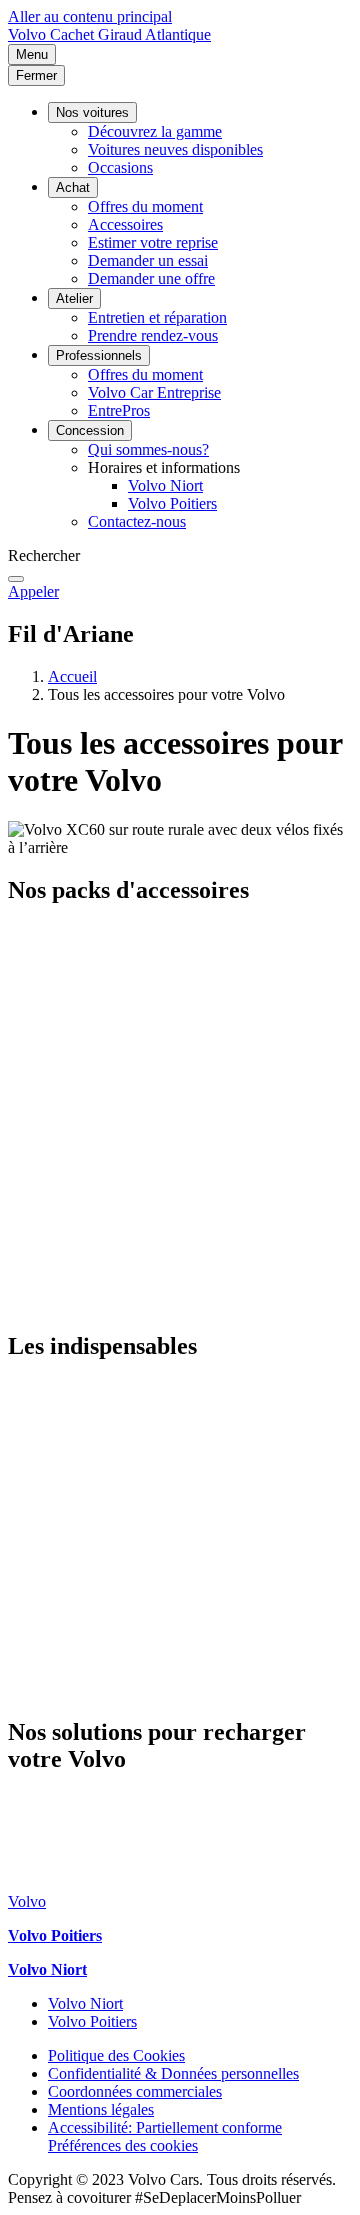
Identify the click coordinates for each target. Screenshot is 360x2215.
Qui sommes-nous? (148, 449)
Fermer (36, 75)
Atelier (74, 298)
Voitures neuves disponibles (175, 149)
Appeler (33, 591)
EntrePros (119, 410)
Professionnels (99, 355)
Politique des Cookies (116, 2055)
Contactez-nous (137, 521)
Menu (32, 54)
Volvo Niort (165, 485)
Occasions (120, 167)
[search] (16, 579)
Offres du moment (145, 206)
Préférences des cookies (123, 2145)
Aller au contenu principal (90, 16)
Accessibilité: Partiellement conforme (165, 2127)
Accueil (72, 676)
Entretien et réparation (157, 317)
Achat (73, 187)
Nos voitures (92, 112)
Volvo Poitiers (172, 503)
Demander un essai (148, 260)
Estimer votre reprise (153, 242)
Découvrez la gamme (155, 131)
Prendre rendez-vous (153, 335)
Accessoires (125, 224)
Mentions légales (101, 2109)
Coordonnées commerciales (135, 2091)
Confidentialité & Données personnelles (173, 2073)
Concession (90, 430)
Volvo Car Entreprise (154, 392)
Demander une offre (151, 278)
